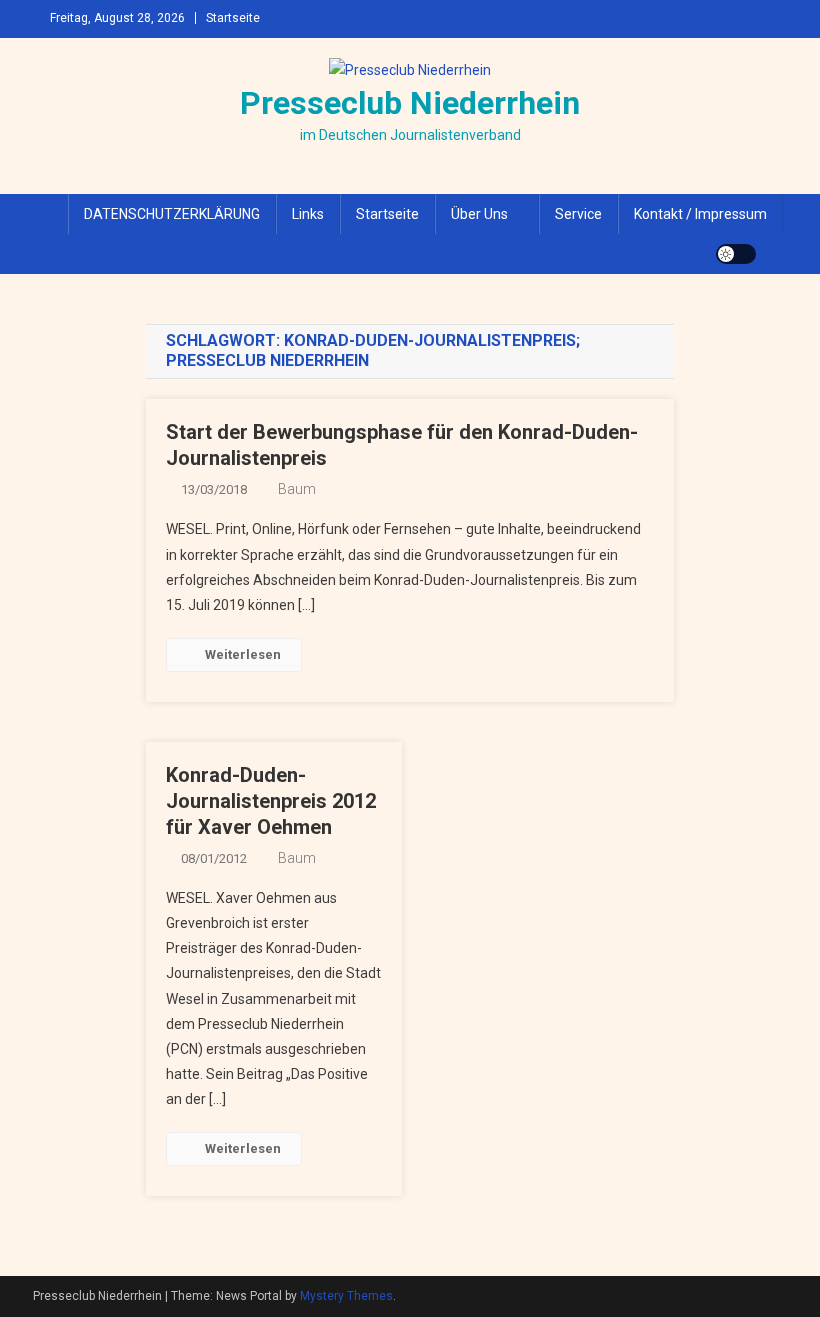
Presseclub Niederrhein (410, 103)
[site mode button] (736, 254)
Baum (297, 489)
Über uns (479, 214)
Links (308, 214)
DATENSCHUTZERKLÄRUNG (172, 214)
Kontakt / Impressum (700, 214)
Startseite (233, 18)
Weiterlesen (243, 654)
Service (578, 214)
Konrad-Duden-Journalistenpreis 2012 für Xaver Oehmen (271, 801)
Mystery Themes (346, 1296)
